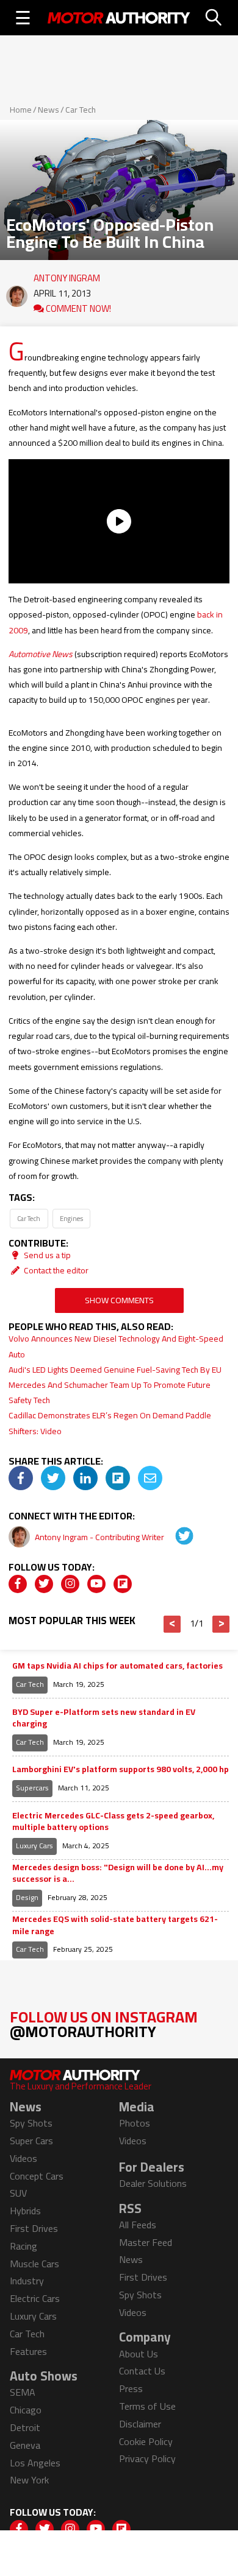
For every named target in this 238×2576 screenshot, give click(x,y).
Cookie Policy (146, 2441)
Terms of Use (147, 2406)
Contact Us (142, 2371)
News (49, 110)
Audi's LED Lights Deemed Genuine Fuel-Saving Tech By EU (115, 1370)
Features (28, 2351)
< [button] (172, 1624)
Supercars (32, 1788)
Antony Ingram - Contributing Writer (100, 1537)
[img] (21, 1478)
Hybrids (25, 2211)
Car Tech (81, 110)
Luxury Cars (34, 1846)
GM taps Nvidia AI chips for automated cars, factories (117, 1666)
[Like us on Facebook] (18, 1584)
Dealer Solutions (153, 2183)
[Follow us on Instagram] (70, 1584)
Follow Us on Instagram (104, 2024)
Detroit (25, 2427)
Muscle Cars (34, 2264)
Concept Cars (37, 2176)
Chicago (26, 2410)
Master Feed (146, 2242)
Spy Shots (31, 2123)
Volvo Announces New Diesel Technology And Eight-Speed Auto (116, 1346)
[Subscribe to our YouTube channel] (96, 1584)
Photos (135, 2123)
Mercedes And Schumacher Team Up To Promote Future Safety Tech (110, 1392)
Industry (27, 2281)
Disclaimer (140, 2424)
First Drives (34, 2228)
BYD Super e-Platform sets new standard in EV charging (104, 1718)
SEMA (23, 2392)
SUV (18, 2193)
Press (131, 2388)
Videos (23, 2158)
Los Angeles (35, 2463)
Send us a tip (46, 1255)
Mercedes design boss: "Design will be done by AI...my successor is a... (118, 1874)
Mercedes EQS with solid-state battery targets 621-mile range (115, 1925)
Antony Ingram (67, 275)
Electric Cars (35, 2298)
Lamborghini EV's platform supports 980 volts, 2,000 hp (121, 1770)
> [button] (221, 1624)
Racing (23, 2246)
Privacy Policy (147, 2458)
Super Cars (31, 2141)
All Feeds (138, 2225)
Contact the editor (55, 1270)
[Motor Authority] (119, 18)
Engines (71, 1218)
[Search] (214, 18)
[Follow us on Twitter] (44, 1584)
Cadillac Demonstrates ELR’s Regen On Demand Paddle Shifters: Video (110, 1423)
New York (29, 2480)
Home (21, 110)
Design (27, 1897)
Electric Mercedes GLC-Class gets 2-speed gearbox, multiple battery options (113, 1822)
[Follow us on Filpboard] (123, 1584)
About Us (139, 2354)
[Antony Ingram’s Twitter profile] (176, 1537)
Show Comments (119, 1300)
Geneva (25, 2445)
